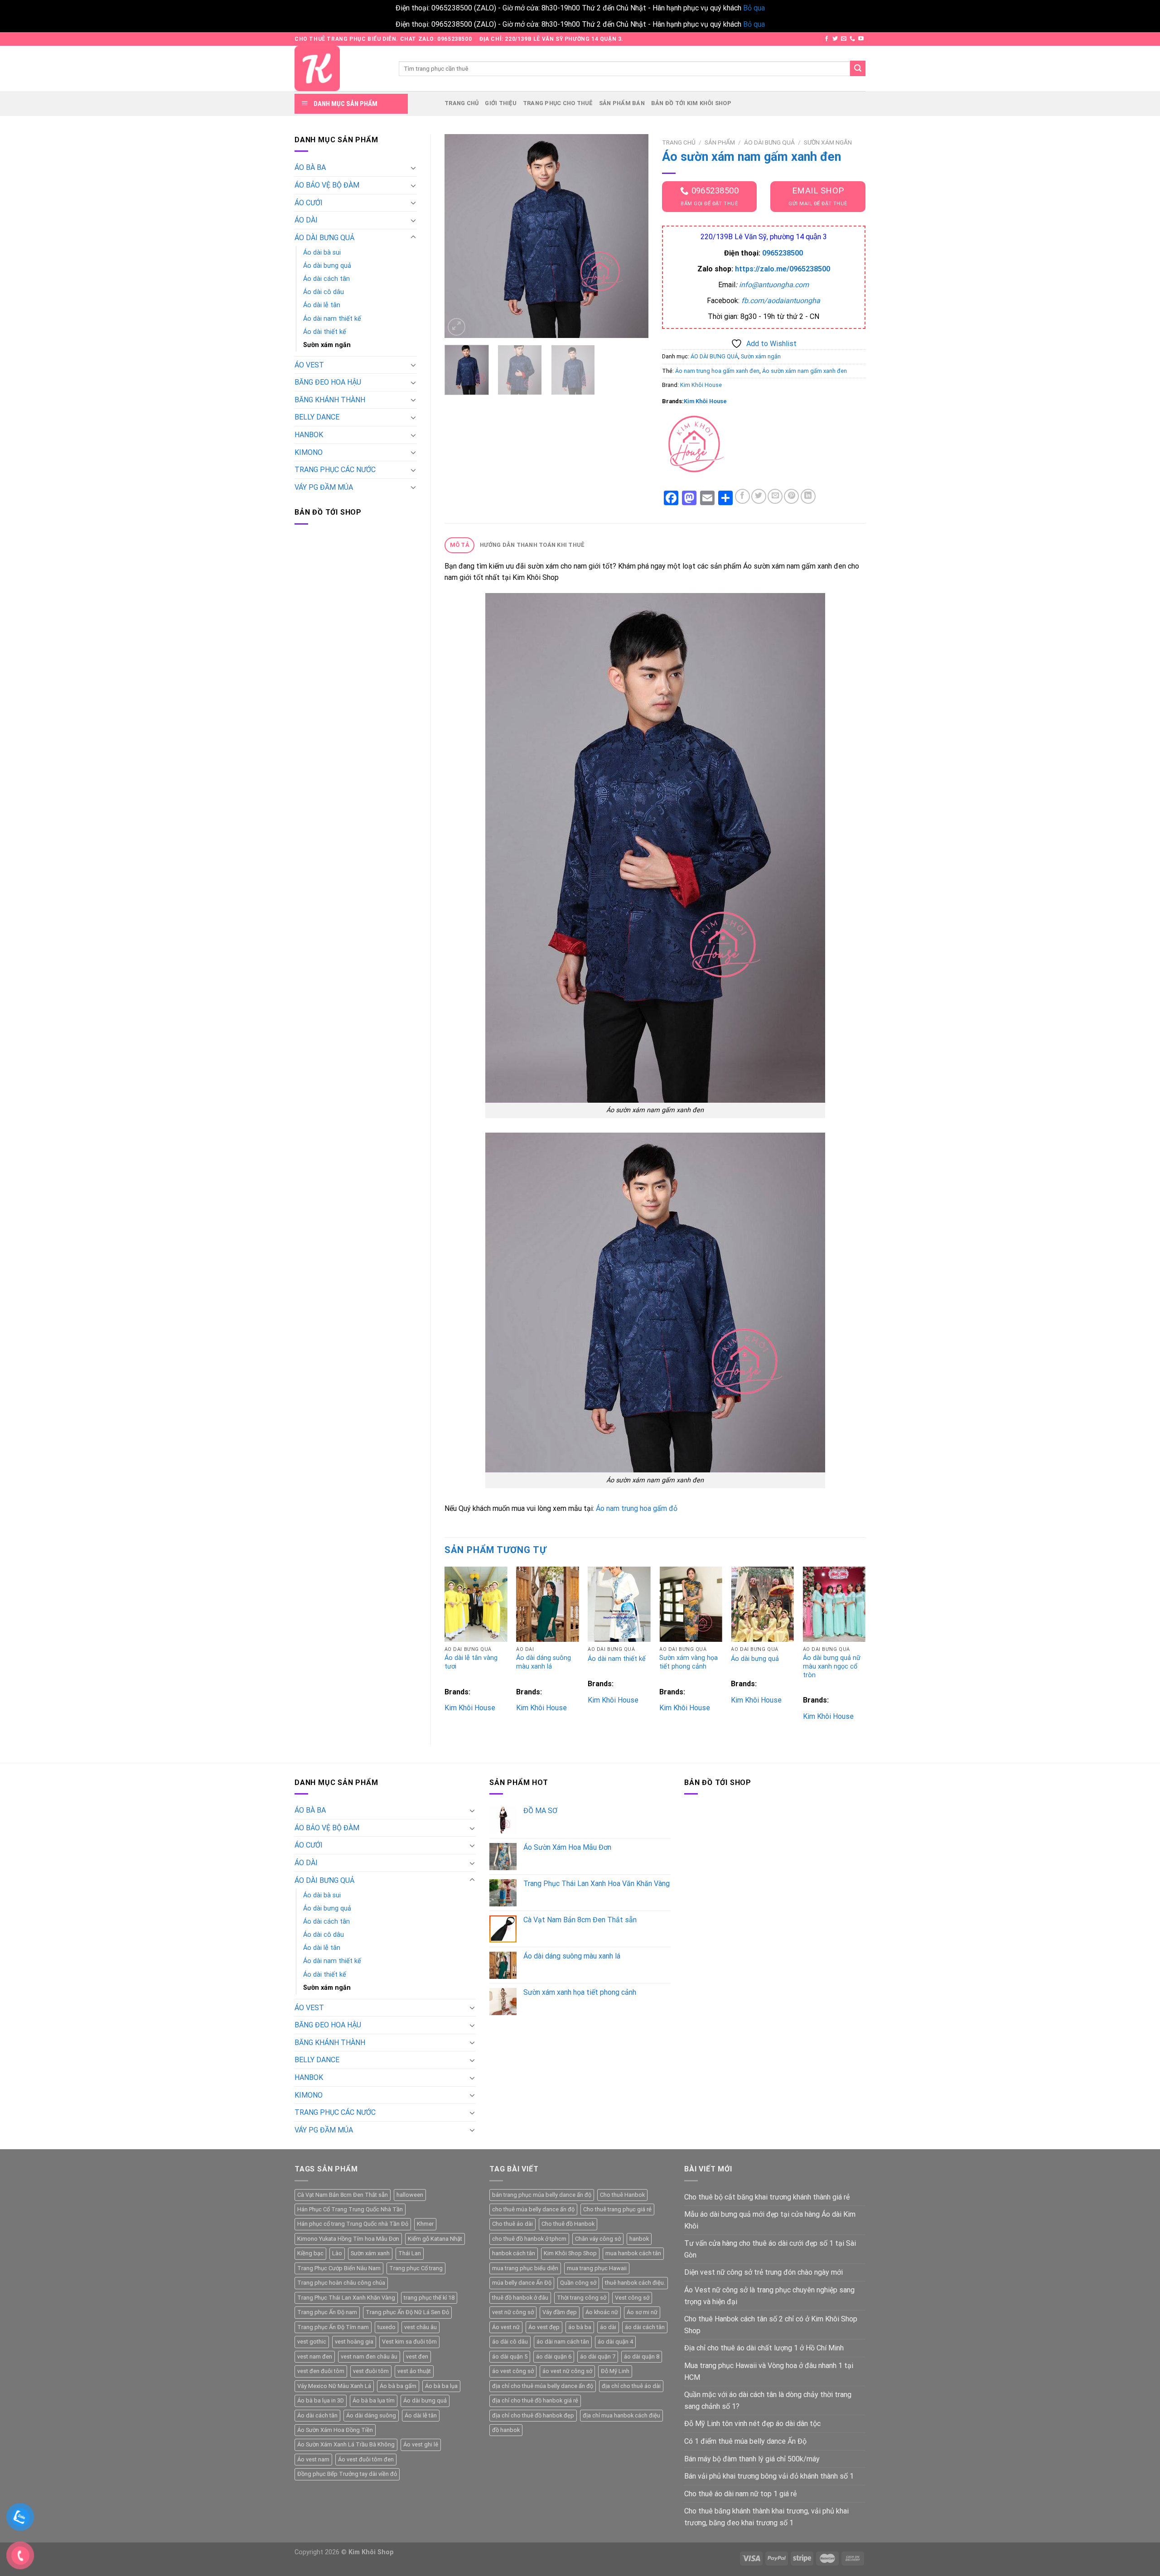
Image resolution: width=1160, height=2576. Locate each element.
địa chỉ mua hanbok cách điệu (621, 2415)
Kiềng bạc (310, 2253)
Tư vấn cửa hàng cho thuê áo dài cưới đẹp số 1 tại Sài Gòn (770, 2249)
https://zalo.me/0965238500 (783, 269)
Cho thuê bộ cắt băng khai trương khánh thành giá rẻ (767, 2197)
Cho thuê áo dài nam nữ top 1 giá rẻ (740, 2494)
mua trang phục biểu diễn (525, 2268)
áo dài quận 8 (642, 2357)
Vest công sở (632, 2298)
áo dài (608, 2327)
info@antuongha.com (774, 285)
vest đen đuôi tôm (321, 2371)
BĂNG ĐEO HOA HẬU (328, 382)
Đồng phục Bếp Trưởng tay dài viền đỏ (347, 2474)
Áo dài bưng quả (327, 266)
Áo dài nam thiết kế (332, 319)
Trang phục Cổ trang (416, 2268)
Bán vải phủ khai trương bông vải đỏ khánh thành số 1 (769, 2476)
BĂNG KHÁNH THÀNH (330, 400)
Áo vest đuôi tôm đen (366, 2459)
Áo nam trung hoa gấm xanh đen (717, 371)
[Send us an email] (844, 39)
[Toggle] (413, 168)
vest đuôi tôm (371, 2371)
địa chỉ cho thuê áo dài (631, 2386)
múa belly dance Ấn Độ (522, 2283)
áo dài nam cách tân (563, 2342)
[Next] (633, 236)
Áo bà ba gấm (398, 2386)
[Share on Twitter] (759, 496)
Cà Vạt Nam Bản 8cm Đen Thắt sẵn (343, 2195)
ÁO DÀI (306, 220)
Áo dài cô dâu (324, 292)
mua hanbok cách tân (633, 2253)
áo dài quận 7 (598, 2357)
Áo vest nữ (506, 2327)
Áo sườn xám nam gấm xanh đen (805, 371)
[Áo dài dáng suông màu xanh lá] (548, 1604)
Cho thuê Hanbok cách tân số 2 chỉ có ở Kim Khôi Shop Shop (771, 2325)
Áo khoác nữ (602, 2312)
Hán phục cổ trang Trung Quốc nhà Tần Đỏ (353, 2224)
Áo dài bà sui (322, 253)
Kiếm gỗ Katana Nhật (435, 2239)
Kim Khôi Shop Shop (570, 2253)
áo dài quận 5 (510, 2357)
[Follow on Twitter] (835, 39)
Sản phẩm (720, 142)
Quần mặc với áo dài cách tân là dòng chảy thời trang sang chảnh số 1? (768, 2400)
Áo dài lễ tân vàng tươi (471, 1662)
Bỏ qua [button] (754, 8)
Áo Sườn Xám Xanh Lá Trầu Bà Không (346, 2444)
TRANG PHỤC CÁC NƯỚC (335, 470)
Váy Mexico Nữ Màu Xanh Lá (334, 2386)
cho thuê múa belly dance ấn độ (533, 2209)
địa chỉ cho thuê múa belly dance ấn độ (543, 2386)
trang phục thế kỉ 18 (429, 2298)
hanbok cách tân (514, 2253)
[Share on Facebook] (742, 496)
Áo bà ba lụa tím (374, 2400)
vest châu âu (420, 2327)
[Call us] (852, 39)
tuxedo (387, 2327)
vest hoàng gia (354, 2342)
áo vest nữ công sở (567, 2371)
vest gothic (312, 2342)
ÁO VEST (309, 365)
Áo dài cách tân (326, 279)
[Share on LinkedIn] (808, 496)
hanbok (639, 2239)
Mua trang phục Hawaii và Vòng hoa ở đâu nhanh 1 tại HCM (769, 2371)
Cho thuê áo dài (512, 2224)
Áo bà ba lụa (441, 2386)
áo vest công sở (513, 2371)
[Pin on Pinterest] (791, 496)
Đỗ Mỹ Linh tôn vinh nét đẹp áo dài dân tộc (752, 2424)
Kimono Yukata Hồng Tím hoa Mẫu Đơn (348, 2239)
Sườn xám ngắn (327, 345)
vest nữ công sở (513, 2312)
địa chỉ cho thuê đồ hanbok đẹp (533, 2415)
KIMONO (309, 452)
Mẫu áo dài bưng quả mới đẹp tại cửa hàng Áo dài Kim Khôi (770, 2220)
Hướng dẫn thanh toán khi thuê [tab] (532, 545)
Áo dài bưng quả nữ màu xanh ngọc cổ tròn (832, 1666)
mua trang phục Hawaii (597, 2268)
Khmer (425, 2224)
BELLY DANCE (317, 417)
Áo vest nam (313, 2459)
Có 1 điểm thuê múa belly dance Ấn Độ (745, 2441)
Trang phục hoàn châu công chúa (341, 2283)
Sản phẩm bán (622, 103)
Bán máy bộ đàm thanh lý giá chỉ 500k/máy (752, 2459)
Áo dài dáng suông (371, 2415)
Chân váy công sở (598, 2239)
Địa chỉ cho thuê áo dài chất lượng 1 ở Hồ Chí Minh (764, 2348)
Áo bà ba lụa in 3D (321, 2400)
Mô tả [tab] (460, 545)
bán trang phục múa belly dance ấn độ (542, 2195)
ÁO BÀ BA (310, 167)
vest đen (417, 2357)
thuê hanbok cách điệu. (635, 2283)
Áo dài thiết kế (325, 332)
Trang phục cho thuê (558, 103)
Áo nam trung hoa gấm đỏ (637, 1508)
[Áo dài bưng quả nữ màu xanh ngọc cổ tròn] (834, 1604)
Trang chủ (462, 103)
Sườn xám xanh (370, 2253)
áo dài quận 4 (615, 2342)
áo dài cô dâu (510, 2342)
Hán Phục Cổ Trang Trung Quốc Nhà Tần (350, 2209)
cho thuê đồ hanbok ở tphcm (529, 2239)
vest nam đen (315, 2357)
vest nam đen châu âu (369, 2357)
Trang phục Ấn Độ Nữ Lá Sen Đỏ (407, 2312)
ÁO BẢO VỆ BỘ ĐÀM (327, 185)
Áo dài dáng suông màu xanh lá (544, 1662)
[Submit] (858, 68)
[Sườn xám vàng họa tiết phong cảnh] (691, 1604)
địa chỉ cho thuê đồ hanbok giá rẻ (535, 2400)
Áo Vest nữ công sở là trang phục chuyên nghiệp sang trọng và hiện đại (769, 2296)
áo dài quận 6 (554, 2357)
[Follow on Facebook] (826, 39)
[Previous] (460, 236)
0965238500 (783, 253)
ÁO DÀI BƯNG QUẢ (324, 238)
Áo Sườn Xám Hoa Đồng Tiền (335, 2430)
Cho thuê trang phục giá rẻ (617, 2209)
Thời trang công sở (582, 2298)
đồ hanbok (506, 2430)
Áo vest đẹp (544, 2327)
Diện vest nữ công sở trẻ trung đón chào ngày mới (764, 2272)
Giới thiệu (501, 103)
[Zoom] (457, 327)
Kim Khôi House (701, 385)
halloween (410, 2195)
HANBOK (309, 435)
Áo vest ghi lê (421, 2444)
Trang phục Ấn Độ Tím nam (333, 2327)
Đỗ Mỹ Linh (615, 2371)
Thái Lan (410, 2253)
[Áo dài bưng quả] (762, 1604)
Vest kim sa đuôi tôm (409, 2342)
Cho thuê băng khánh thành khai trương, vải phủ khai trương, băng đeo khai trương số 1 (766, 2517)
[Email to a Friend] (775, 496)
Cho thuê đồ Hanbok (568, 2224)
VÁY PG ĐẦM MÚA (324, 487)
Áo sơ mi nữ (642, 2312)
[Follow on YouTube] (861, 39)
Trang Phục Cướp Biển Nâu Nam (339, 2268)
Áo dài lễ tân (322, 305)
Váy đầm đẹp (560, 2312)
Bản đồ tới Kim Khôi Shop (691, 103)
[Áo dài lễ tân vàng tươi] (476, 1604)
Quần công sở (578, 2283)
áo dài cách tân (645, 2327)
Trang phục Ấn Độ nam (327, 2312)
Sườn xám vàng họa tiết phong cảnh (689, 1662)
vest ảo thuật (414, 2371)
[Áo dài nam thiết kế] (619, 1604)
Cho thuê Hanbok (622, 2195)
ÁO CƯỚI (309, 203)
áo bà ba (580, 2327)
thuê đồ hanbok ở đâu (520, 2298)
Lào (337, 2253)
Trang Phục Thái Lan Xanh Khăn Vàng (346, 2298)
